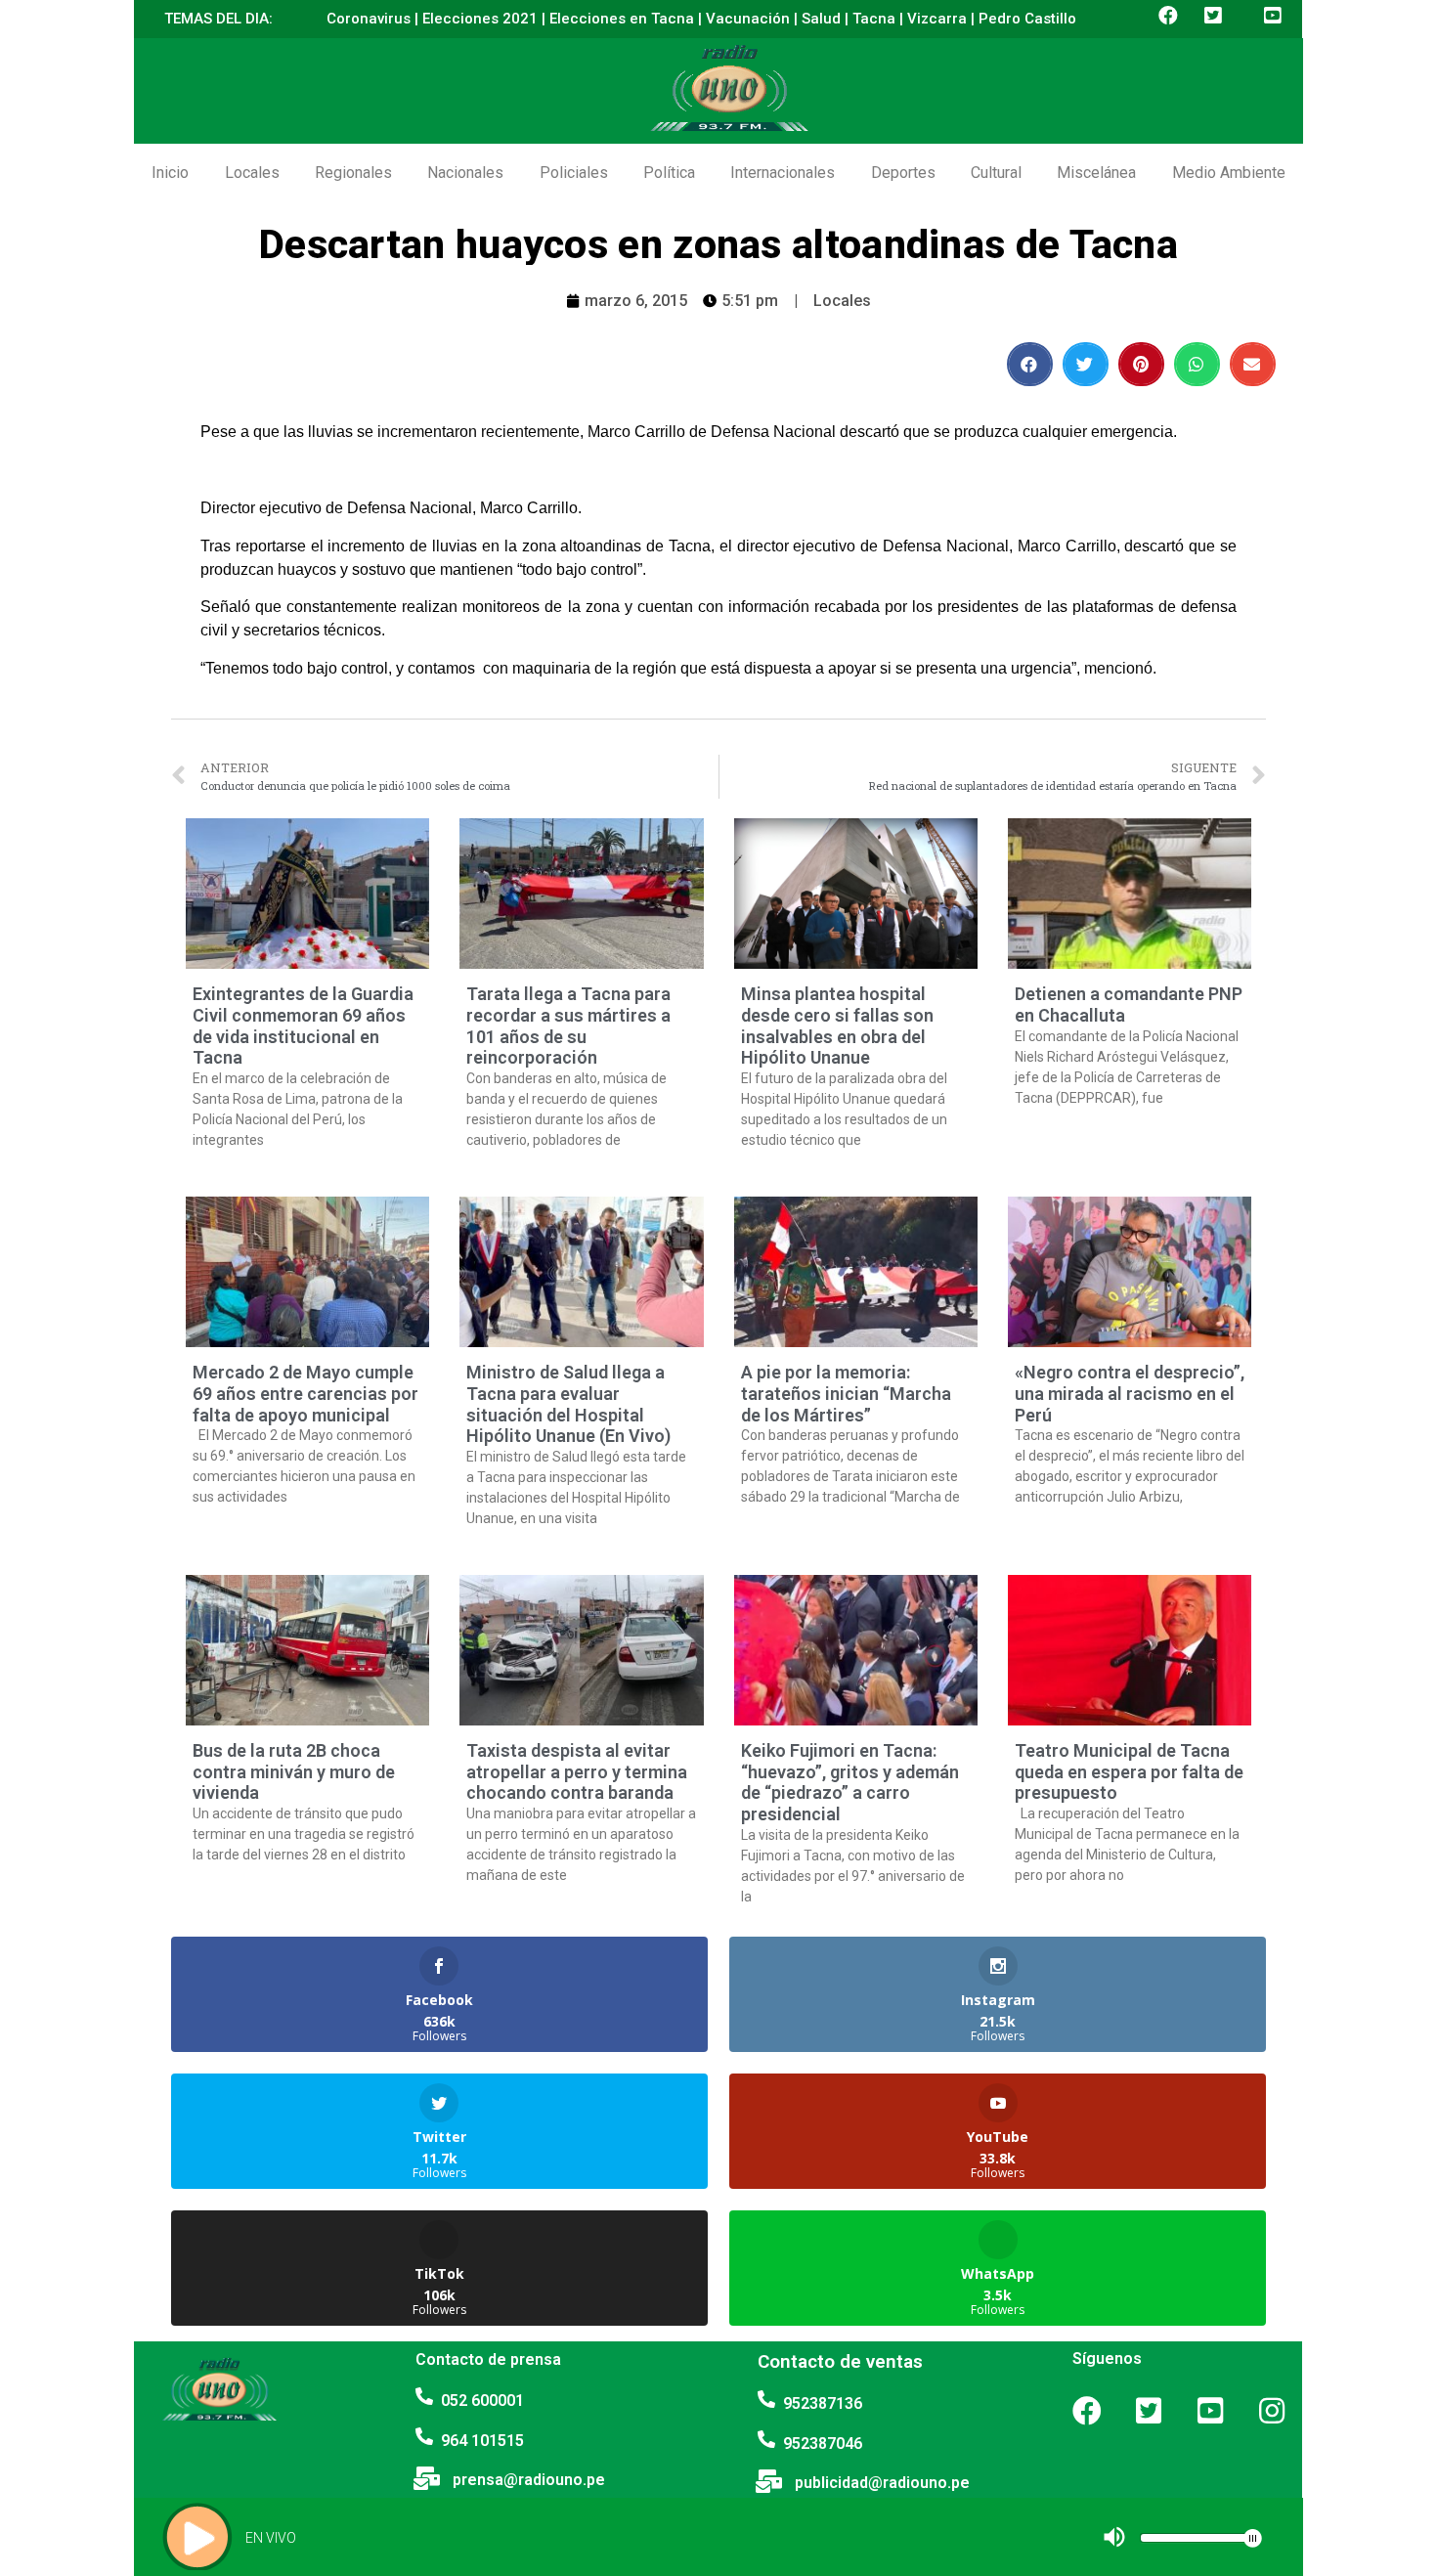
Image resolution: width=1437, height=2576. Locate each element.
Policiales (574, 173)
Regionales (353, 173)
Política (669, 173)
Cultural (996, 173)
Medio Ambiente (1229, 173)
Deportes (903, 173)
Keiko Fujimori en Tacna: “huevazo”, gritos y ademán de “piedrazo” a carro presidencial (850, 1782)
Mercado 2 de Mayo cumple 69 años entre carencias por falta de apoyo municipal (305, 1393)
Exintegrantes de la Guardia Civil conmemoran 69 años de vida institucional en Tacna (303, 1026)
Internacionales (783, 173)
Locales (252, 173)
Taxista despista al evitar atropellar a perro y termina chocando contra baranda (577, 1771)
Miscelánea (1096, 173)
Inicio (170, 173)
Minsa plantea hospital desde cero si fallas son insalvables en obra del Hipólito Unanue (837, 1026)
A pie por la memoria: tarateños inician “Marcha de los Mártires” (846, 1393)
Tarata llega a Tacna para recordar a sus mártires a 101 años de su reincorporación (568, 1026)
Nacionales (465, 173)
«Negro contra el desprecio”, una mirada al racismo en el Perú (1130, 1393)
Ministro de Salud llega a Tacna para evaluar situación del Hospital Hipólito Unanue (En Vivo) (568, 1404)
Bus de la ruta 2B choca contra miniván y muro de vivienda (294, 1771)
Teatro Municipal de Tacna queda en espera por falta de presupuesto (1129, 1771)
